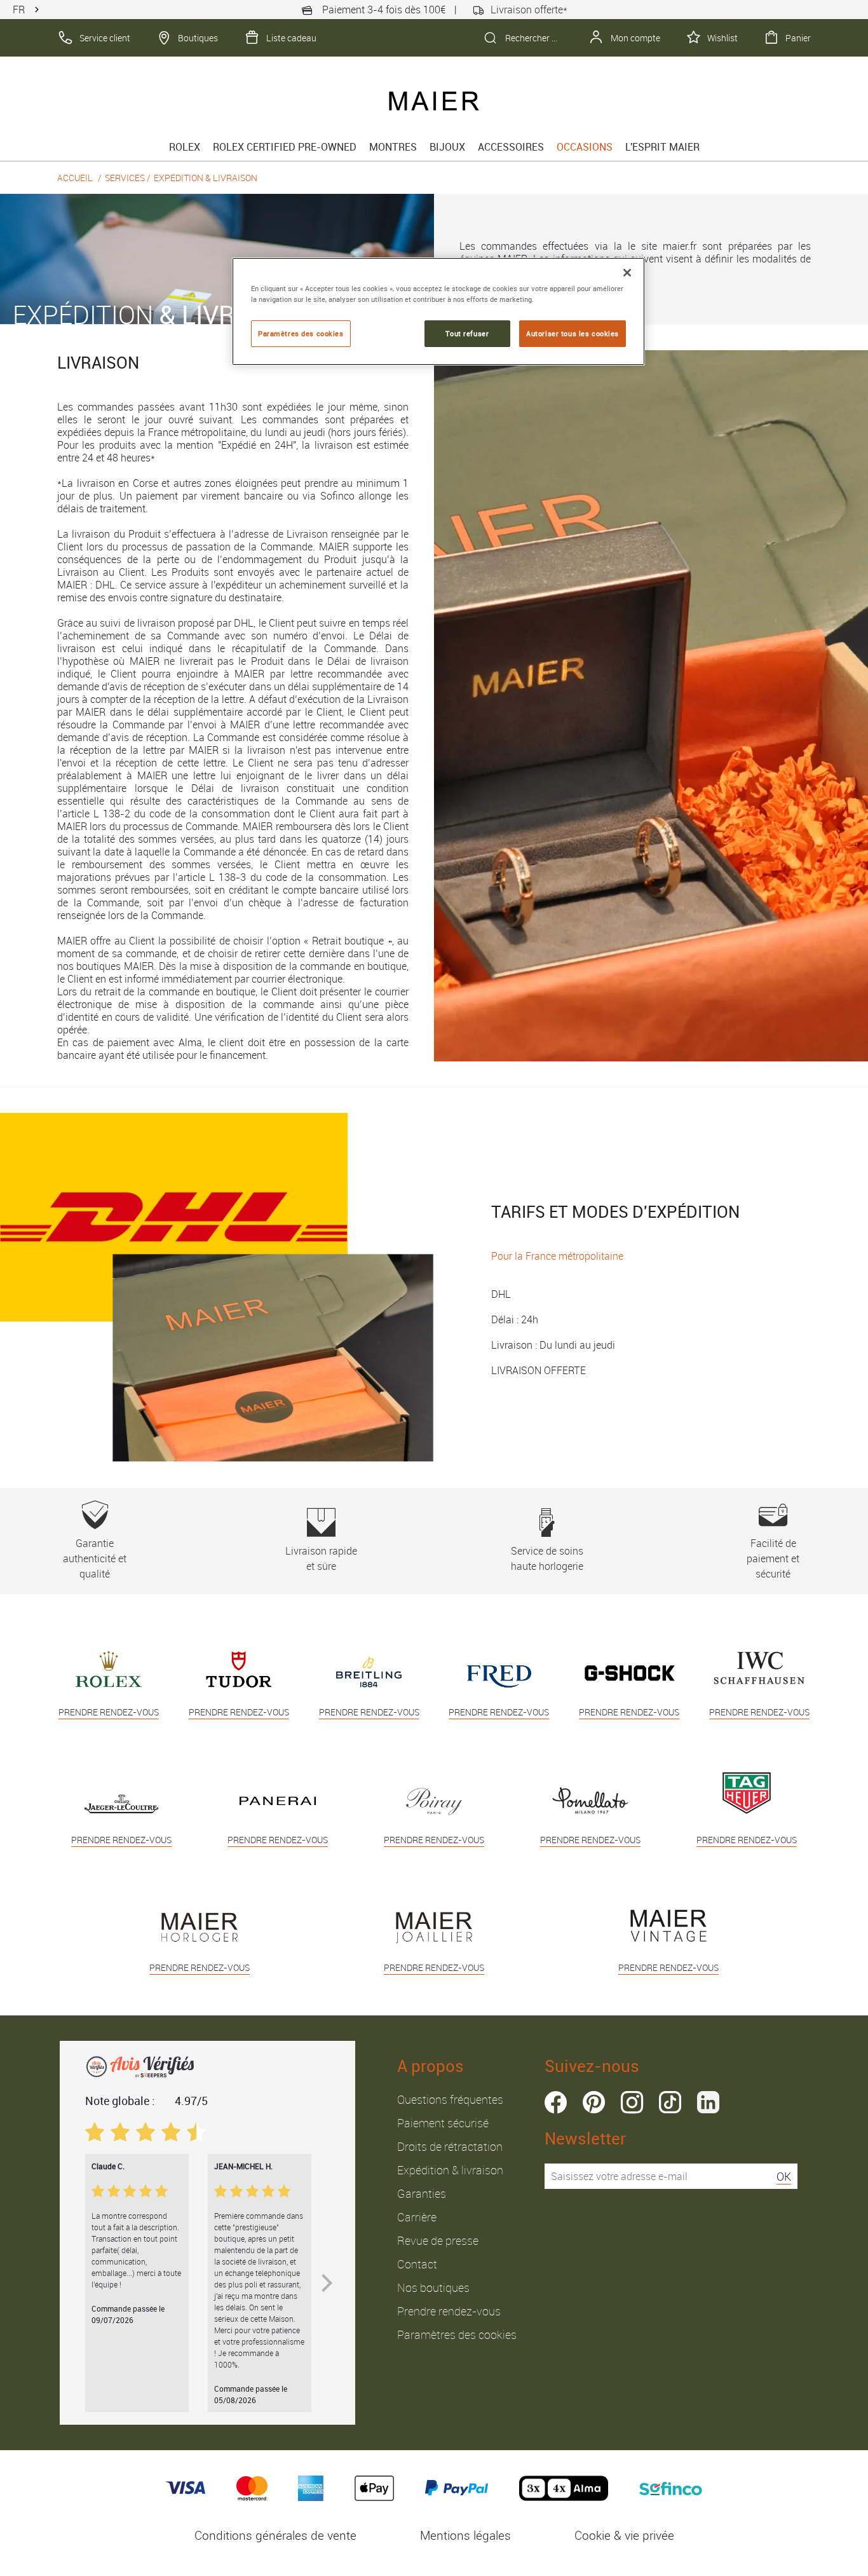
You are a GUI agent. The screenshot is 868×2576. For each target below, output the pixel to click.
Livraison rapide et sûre (321, 1558)
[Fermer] (627, 273)
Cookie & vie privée (624, 2535)
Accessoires (511, 147)
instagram (632, 2102)
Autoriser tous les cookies (573, 333)
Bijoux (447, 147)
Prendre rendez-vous (449, 2311)
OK (784, 2176)
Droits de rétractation (450, 2146)
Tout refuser (467, 333)
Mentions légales (465, 2535)
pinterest (594, 2102)
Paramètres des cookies (457, 2334)
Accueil (75, 178)
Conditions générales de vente (275, 2535)
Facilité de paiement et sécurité (773, 1558)
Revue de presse (438, 2240)
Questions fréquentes (450, 2099)
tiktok (670, 2102)
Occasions (585, 147)
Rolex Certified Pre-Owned (285, 147)
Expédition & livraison (450, 2170)
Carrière (417, 2217)
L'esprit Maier (662, 147)
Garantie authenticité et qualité (95, 1558)
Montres (393, 147)
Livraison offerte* (529, 10)
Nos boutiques (433, 2287)
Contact (417, 2264)
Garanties (422, 2193)
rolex (185, 147)
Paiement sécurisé (443, 2123)
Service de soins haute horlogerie (547, 1558)
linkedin (708, 2102)
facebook (556, 2102)
